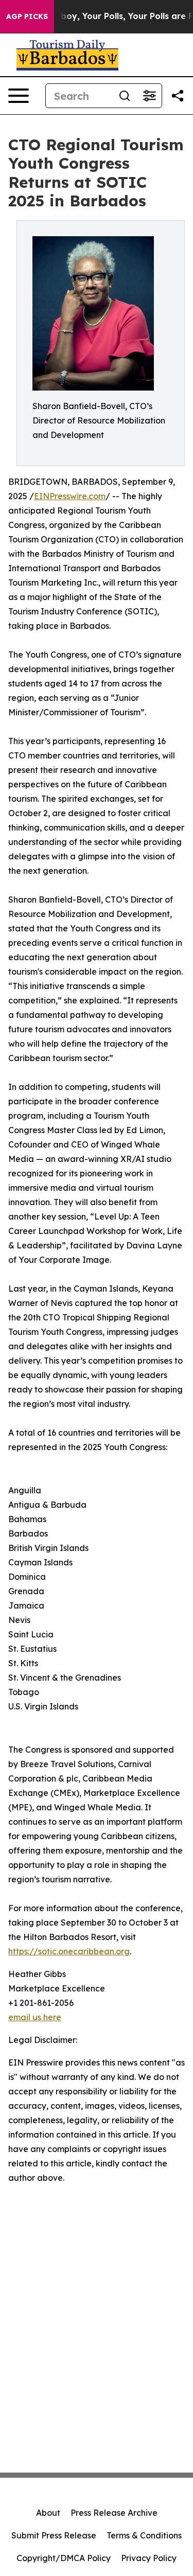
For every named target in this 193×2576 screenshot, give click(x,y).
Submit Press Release (54, 2535)
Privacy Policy (149, 2558)
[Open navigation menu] (19, 96)
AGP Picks (27, 16)
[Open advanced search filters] (149, 96)
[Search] (125, 96)
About (48, 2513)
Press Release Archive (114, 2513)
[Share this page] (178, 96)
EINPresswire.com (70, 496)
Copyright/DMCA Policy (64, 2558)
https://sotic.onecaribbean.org (69, 1951)
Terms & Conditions (144, 2535)
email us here (35, 2017)
